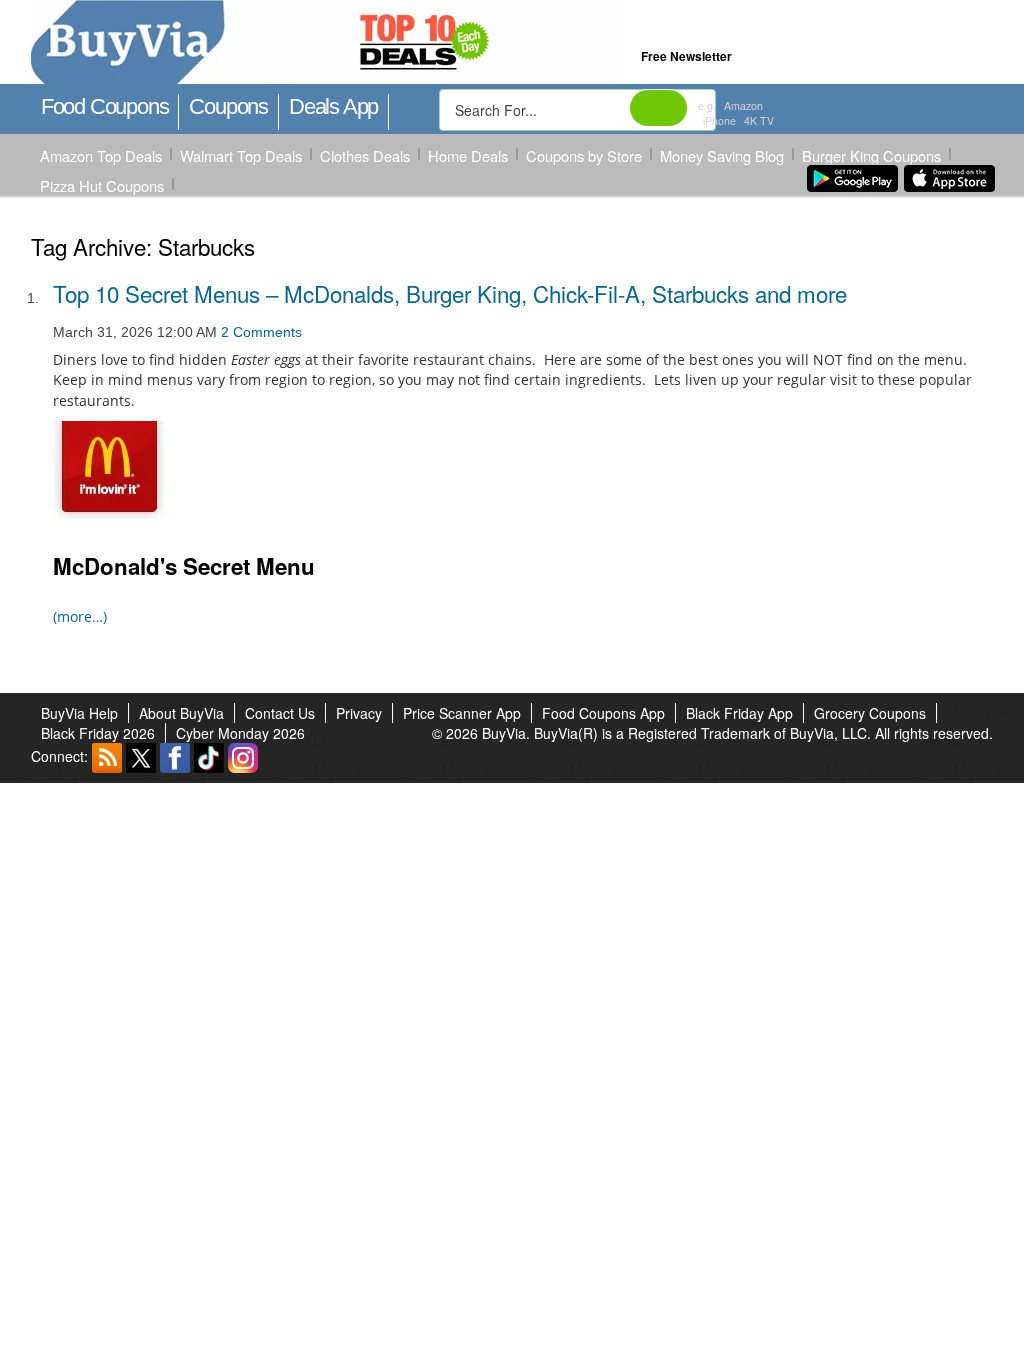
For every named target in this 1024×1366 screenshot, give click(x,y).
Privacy (359, 713)
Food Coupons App (603, 713)
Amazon (743, 105)
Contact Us (280, 713)
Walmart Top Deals (241, 155)
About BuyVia (181, 713)
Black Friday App (739, 713)
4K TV (759, 120)
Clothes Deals (365, 155)
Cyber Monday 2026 (240, 733)
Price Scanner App (462, 713)
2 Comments (261, 332)
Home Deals (468, 155)
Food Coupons (105, 106)
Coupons (228, 106)
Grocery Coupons (870, 713)
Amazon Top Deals (101, 155)
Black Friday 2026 (98, 733)
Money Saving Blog (722, 155)
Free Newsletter (686, 56)
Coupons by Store (584, 155)
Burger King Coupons (871, 155)
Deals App (333, 106)
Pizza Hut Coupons (102, 185)
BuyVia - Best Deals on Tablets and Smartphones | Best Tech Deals (413, 43)
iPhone (719, 120)
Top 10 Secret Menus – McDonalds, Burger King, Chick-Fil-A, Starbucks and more (450, 293)
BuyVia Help (79, 713)
